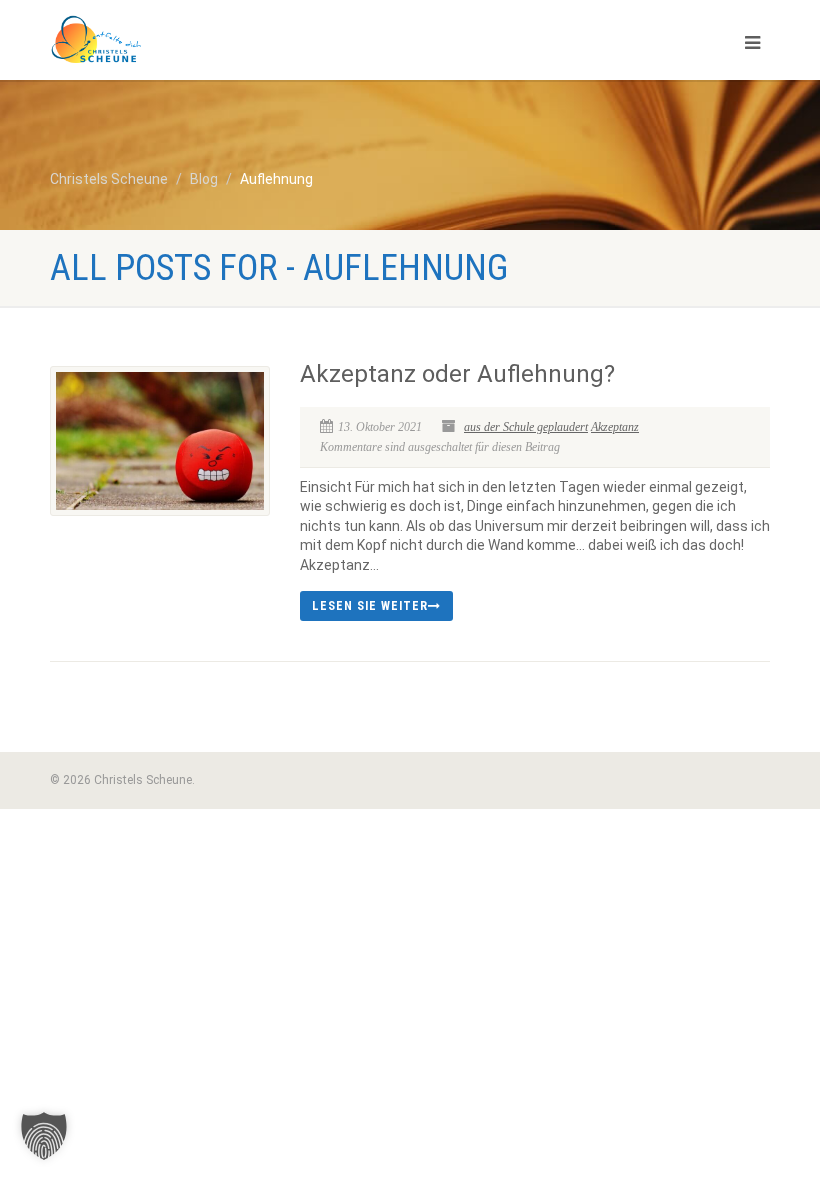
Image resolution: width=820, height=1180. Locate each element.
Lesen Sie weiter (370, 606)
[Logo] (222, 40)
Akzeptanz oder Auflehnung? (457, 374)
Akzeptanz (615, 427)
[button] (44, 1136)
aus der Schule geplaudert (526, 427)
